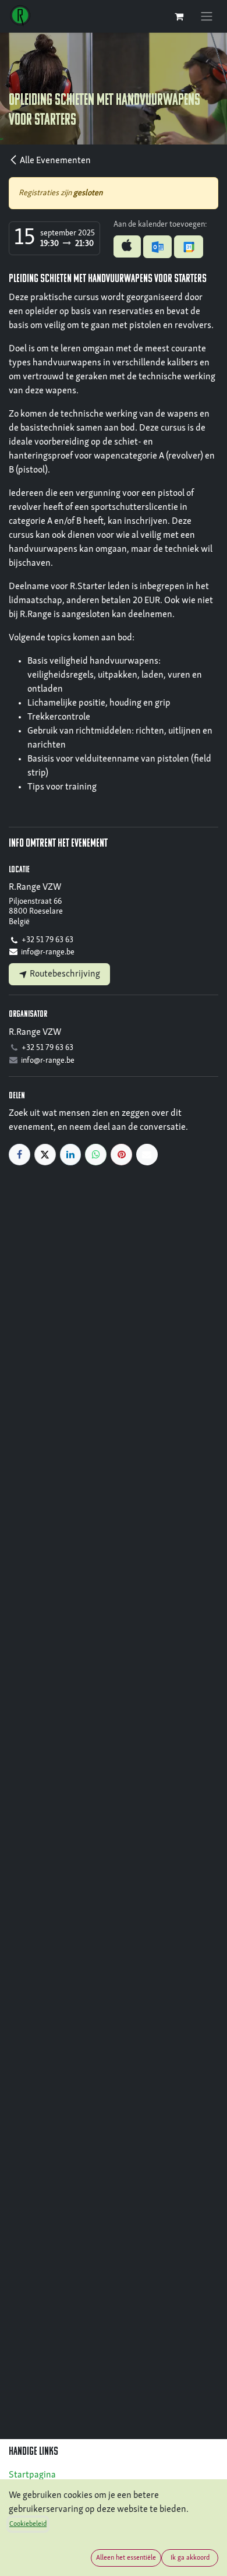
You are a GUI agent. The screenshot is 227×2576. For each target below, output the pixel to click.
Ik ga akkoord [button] (190, 2558)
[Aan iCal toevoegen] (127, 246)
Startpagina (32, 2475)
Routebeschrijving (64, 974)
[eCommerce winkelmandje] (179, 16)
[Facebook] (19, 1155)
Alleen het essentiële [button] (126, 2558)
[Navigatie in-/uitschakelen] (207, 16)
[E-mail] (147, 1155)
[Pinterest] (121, 1155)
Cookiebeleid (28, 2524)
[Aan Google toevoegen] (188, 246)
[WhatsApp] (96, 1155)
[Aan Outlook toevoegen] (157, 246)
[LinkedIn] (71, 1155)
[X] (45, 1155)
